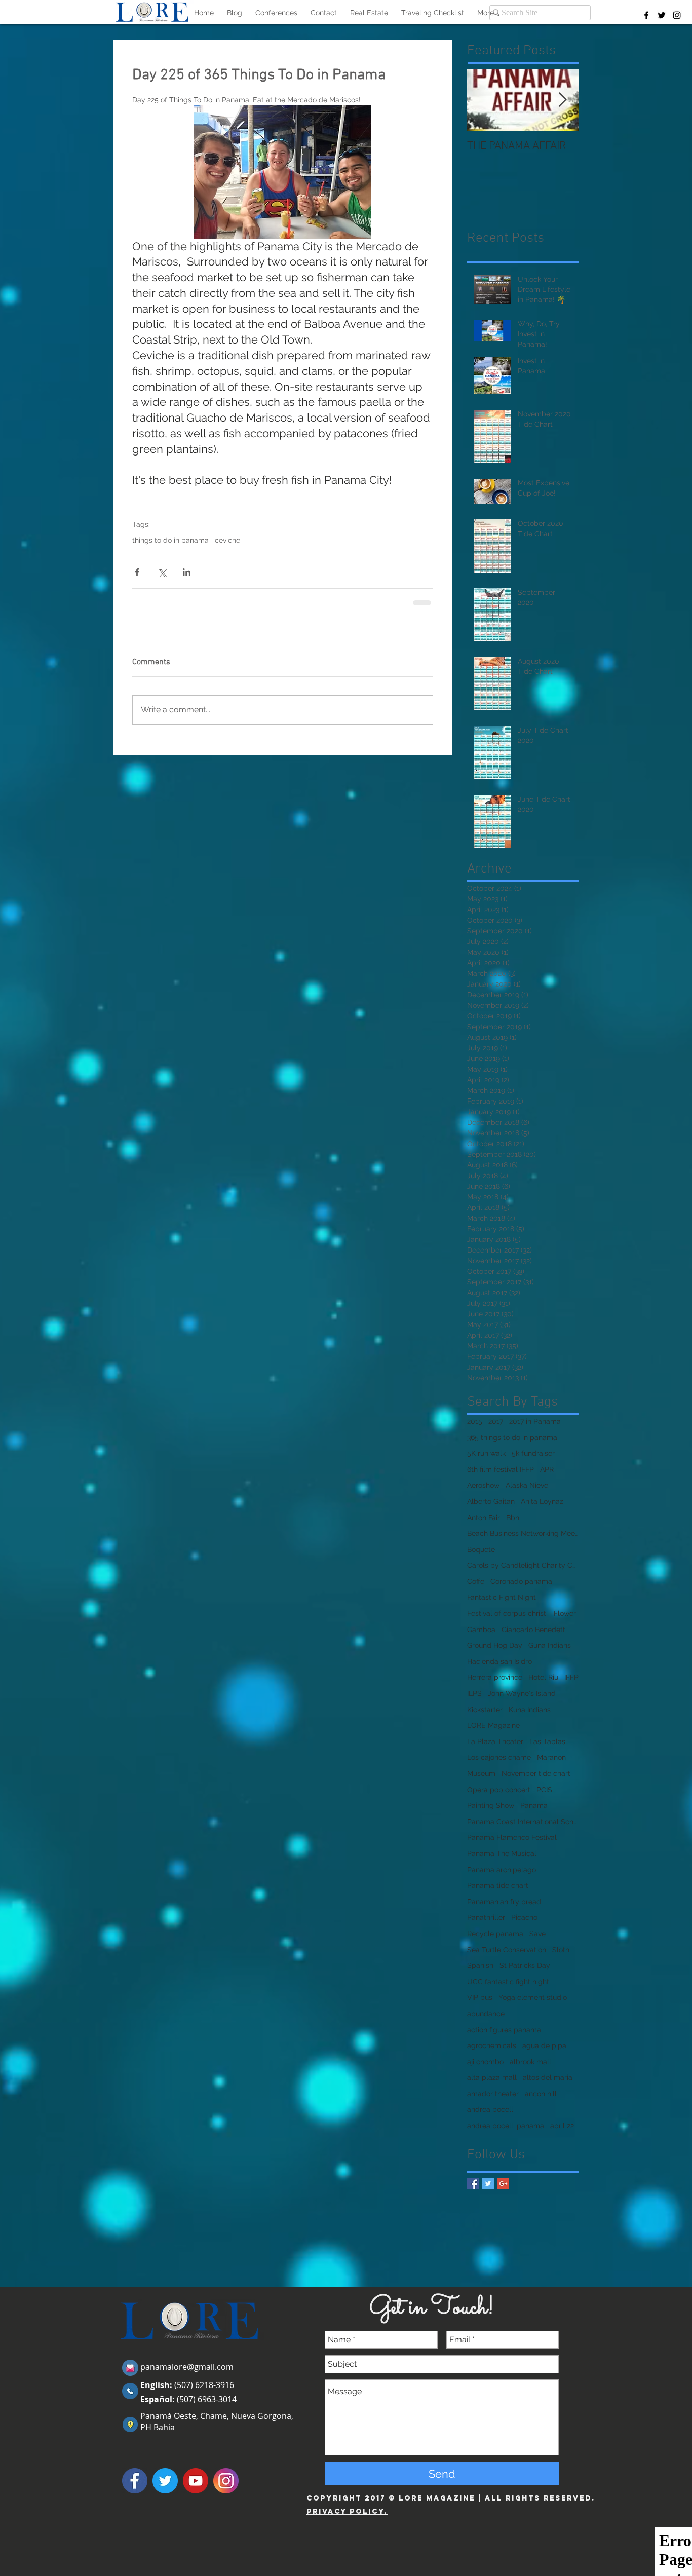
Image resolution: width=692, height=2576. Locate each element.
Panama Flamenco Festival (512, 1837)
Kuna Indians (530, 1710)
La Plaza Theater (495, 1741)
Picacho (524, 1917)
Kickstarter (485, 1710)
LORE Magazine (493, 1725)
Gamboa (481, 1630)
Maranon (551, 1757)
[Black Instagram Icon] (677, 15)
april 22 (562, 2126)
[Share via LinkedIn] (187, 572)
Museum (481, 1773)
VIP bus (480, 1997)
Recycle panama (495, 1934)
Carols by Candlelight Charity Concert (523, 1565)
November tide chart (536, 1773)
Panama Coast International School (523, 1822)
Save (537, 1934)
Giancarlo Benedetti (534, 1630)
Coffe (476, 1581)
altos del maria (548, 2077)
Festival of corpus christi (507, 1613)
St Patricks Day (525, 1965)
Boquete (481, 1549)
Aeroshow (483, 1485)
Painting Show (491, 1805)
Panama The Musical (502, 1853)
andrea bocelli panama (506, 2126)
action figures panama (504, 2030)
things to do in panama (170, 540)
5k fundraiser (533, 1453)
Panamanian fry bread (504, 1902)
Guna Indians (550, 1645)
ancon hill (541, 2094)
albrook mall (530, 2062)
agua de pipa (544, 2045)
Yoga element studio (533, 1997)
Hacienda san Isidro (499, 1661)
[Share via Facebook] (137, 572)
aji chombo (485, 2062)
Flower (565, 1613)
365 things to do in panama (512, 1437)
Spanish (480, 1965)
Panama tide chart (498, 1885)
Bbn (513, 1518)
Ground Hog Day (495, 1645)
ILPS (474, 1693)
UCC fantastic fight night (508, 1982)
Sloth (561, 1950)
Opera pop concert (499, 1790)
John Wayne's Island (522, 1693)
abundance (486, 2014)
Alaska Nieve (527, 1485)
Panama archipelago (502, 1870)
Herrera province (495, 1677)
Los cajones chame (499, 1757)
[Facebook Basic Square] (473, 2184)
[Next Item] (562, 100)
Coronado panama (521, 1581)
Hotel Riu (543, 1677)
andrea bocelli (491, 2109)
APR (547, 1469)
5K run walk (486, 1453)
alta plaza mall (492, 2077)
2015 (475, 1421)
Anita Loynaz (542, 1501)
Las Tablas (547, 1741)
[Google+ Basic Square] (503, 2184)
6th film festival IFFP (501, 1469)
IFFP (571, 1677)
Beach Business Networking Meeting (523, 1533)
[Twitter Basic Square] (488, 2184)
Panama (534, 1805)
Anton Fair (484, 1518)
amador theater (493, 2094)
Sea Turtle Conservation (507, 1950)
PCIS (544, 1790)
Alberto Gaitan (491, 1501)
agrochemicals (492, 2045)
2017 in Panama (535, 1421)
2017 (496, 1421)
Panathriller (486, 1917)
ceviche (227, 540)
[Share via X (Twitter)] (162, 572)
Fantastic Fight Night (502, 1597)
